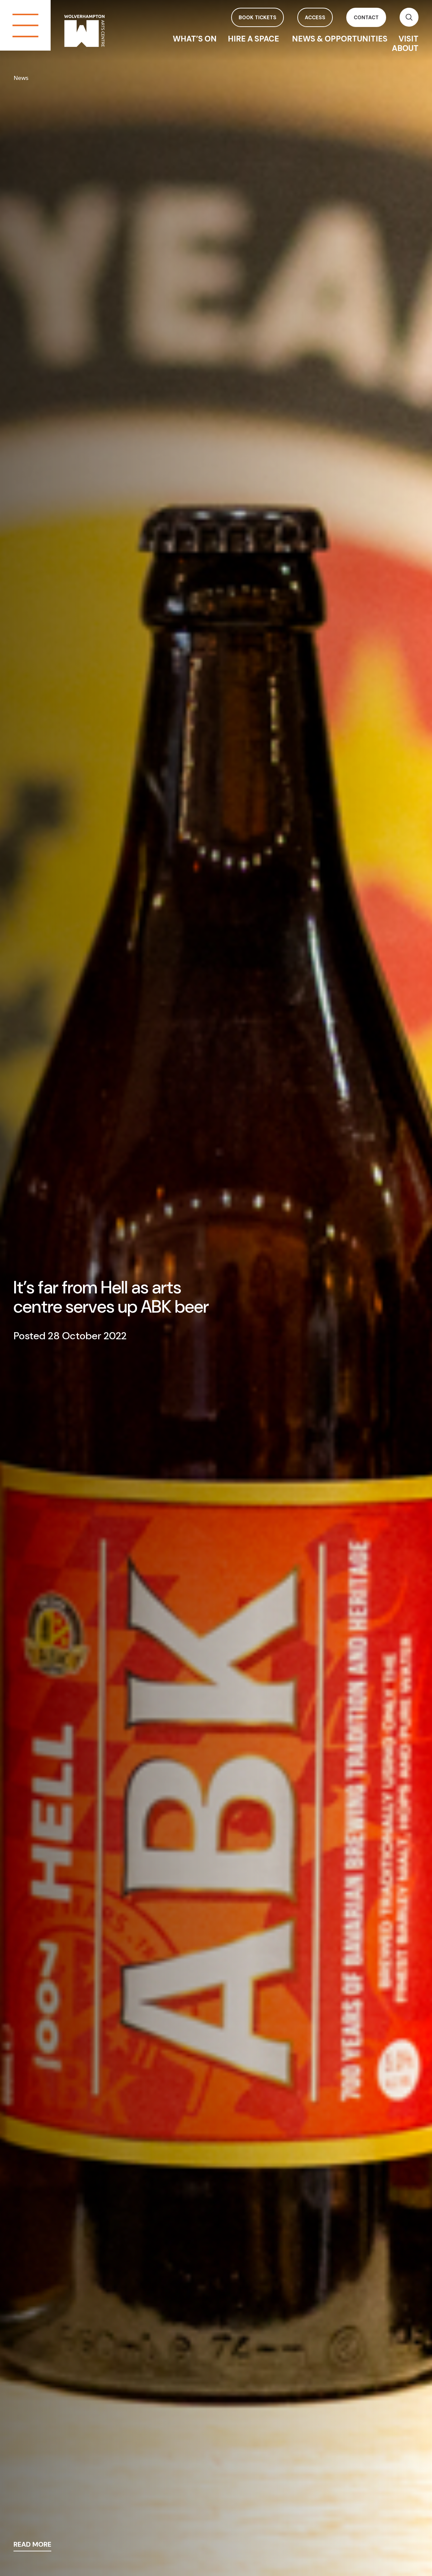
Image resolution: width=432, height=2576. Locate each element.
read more (32, 2545)
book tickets (258, 18)
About (405, 48)
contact (366, 18)
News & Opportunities (340, 39)
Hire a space (254, 39)
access (315, 18)
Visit (409, 39)
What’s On (195, 39)
